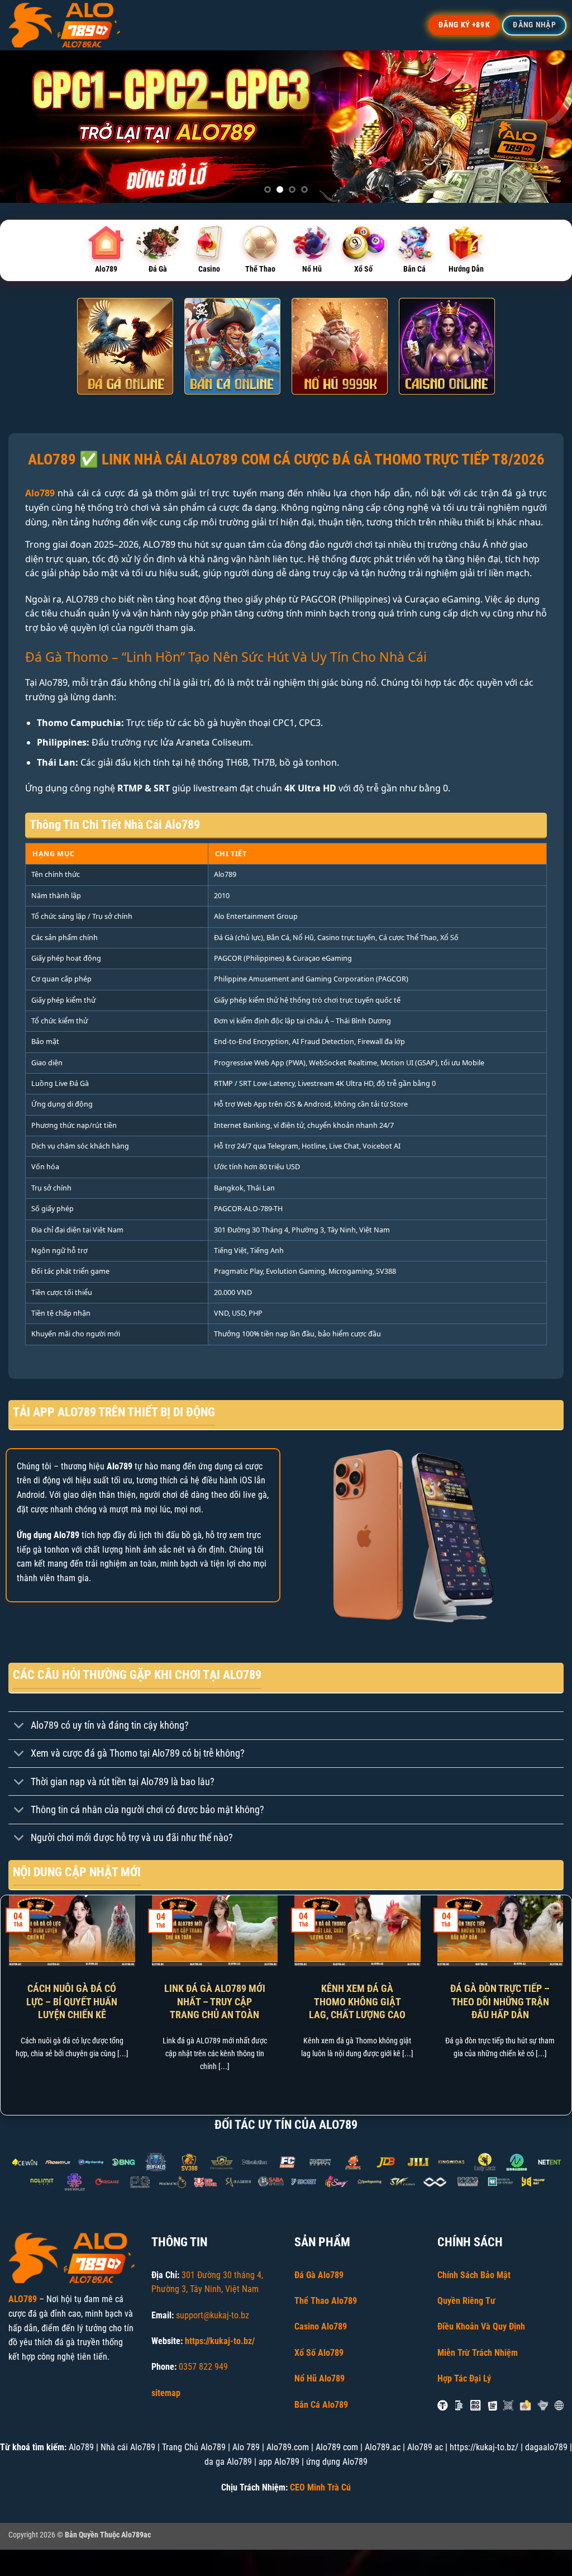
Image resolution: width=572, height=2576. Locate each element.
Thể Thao (260, 269)
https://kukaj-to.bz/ (220, 2341)
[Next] (546, 127)
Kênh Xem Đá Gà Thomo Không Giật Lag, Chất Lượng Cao (357, 2001)
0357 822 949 (203, 2367)
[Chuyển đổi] (19, 1727)
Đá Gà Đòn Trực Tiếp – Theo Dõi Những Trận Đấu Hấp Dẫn (500, 2001)
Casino (209, 269)
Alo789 (106, 269)
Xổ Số (363, 269)
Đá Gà (158, 269)
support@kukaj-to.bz (213, 2315)
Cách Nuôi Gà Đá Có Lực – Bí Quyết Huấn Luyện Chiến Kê (72, 2001)
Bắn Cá (414, 269)
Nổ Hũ (312, 269)
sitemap (166, 2393)
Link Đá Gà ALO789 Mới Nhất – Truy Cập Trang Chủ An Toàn (215, 2001)
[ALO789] (64, 25)
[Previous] (26, 127)
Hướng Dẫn (466, 269)
